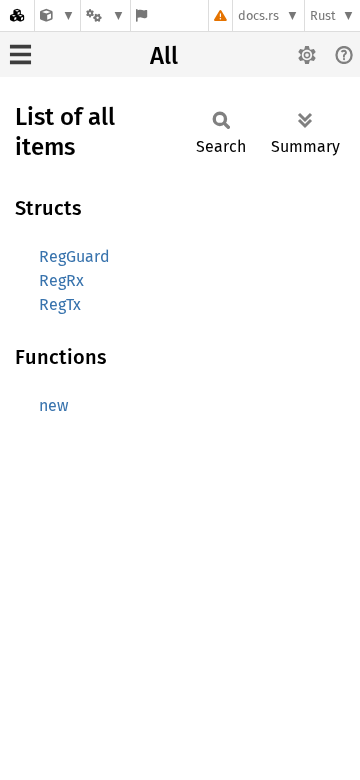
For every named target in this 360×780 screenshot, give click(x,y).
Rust (323, 15)
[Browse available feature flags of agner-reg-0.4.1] (141, 15)
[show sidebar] (20, 54)
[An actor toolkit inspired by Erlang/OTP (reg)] (57, 15)
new (53, 405)
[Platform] (105, 15)
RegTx (60, 304)
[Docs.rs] (17, 15)
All (164, 56)
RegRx (61, 280)
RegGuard (74, 256)
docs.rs (258, 15)
